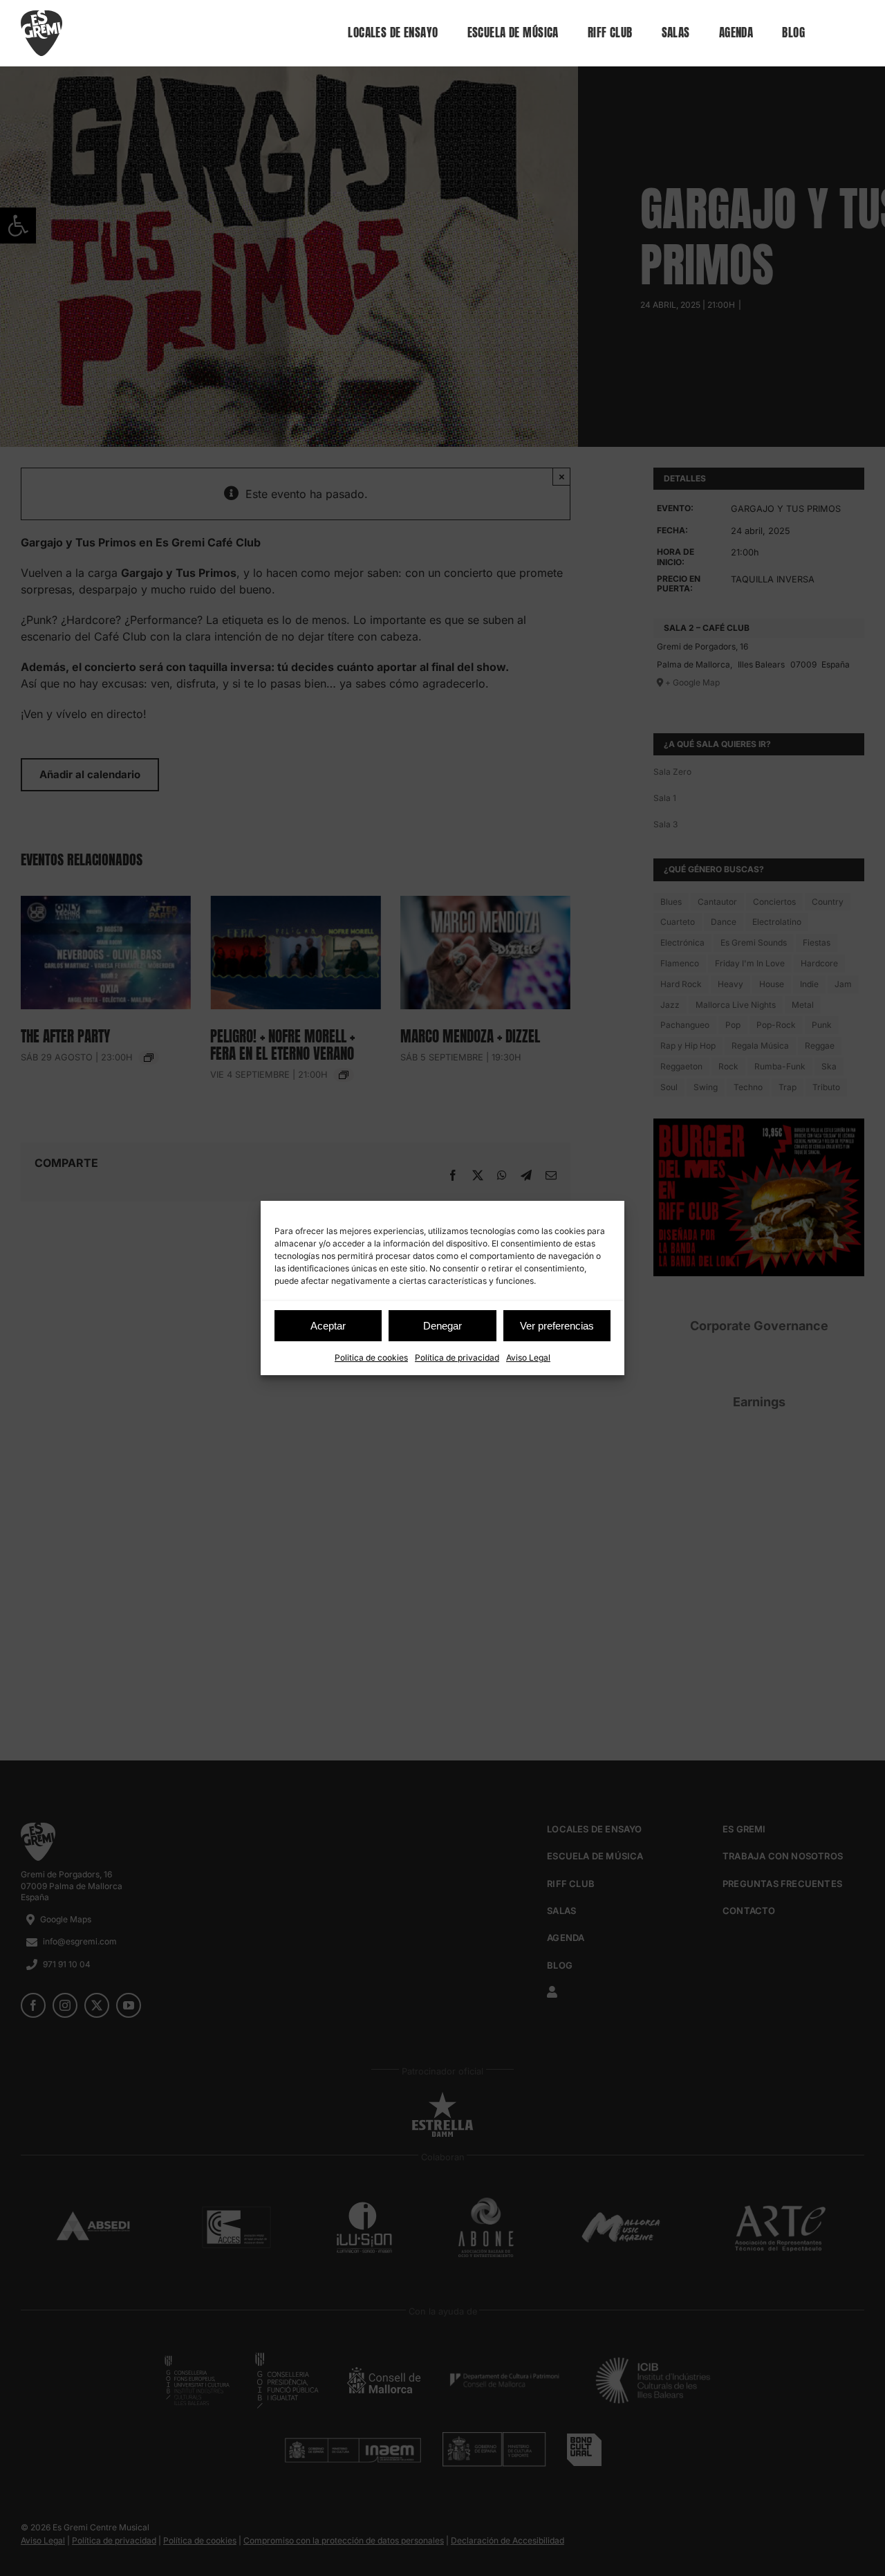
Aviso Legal (528, 1358)
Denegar (442, 1326)
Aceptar (328, 1326)
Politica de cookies (371, 1358)
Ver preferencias (557, 1326)
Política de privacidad (457, 1358)
